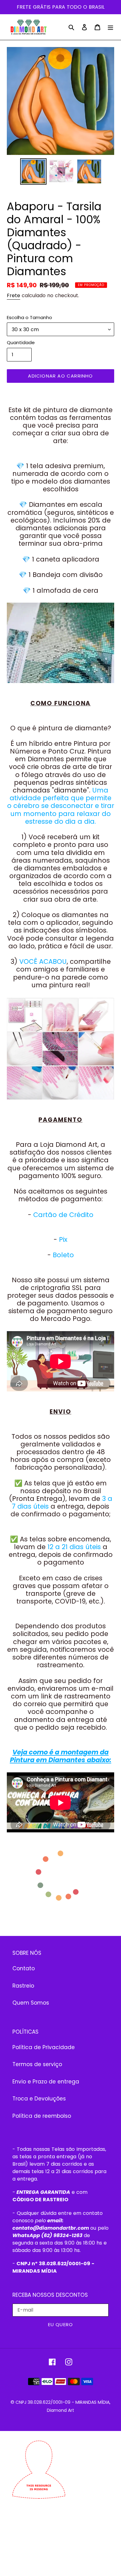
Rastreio (23, 1986)
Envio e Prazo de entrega (46, 2082)
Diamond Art (60, 2410)
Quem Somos (31, 2003)
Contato (24, 1968)
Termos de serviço (37, 2064)
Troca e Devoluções (39, 2099)
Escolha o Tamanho (29, 317)
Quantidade (21, 342)
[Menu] (110, 27)
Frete (13, 295)
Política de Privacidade (44, 2047)
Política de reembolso (42, 2116)
